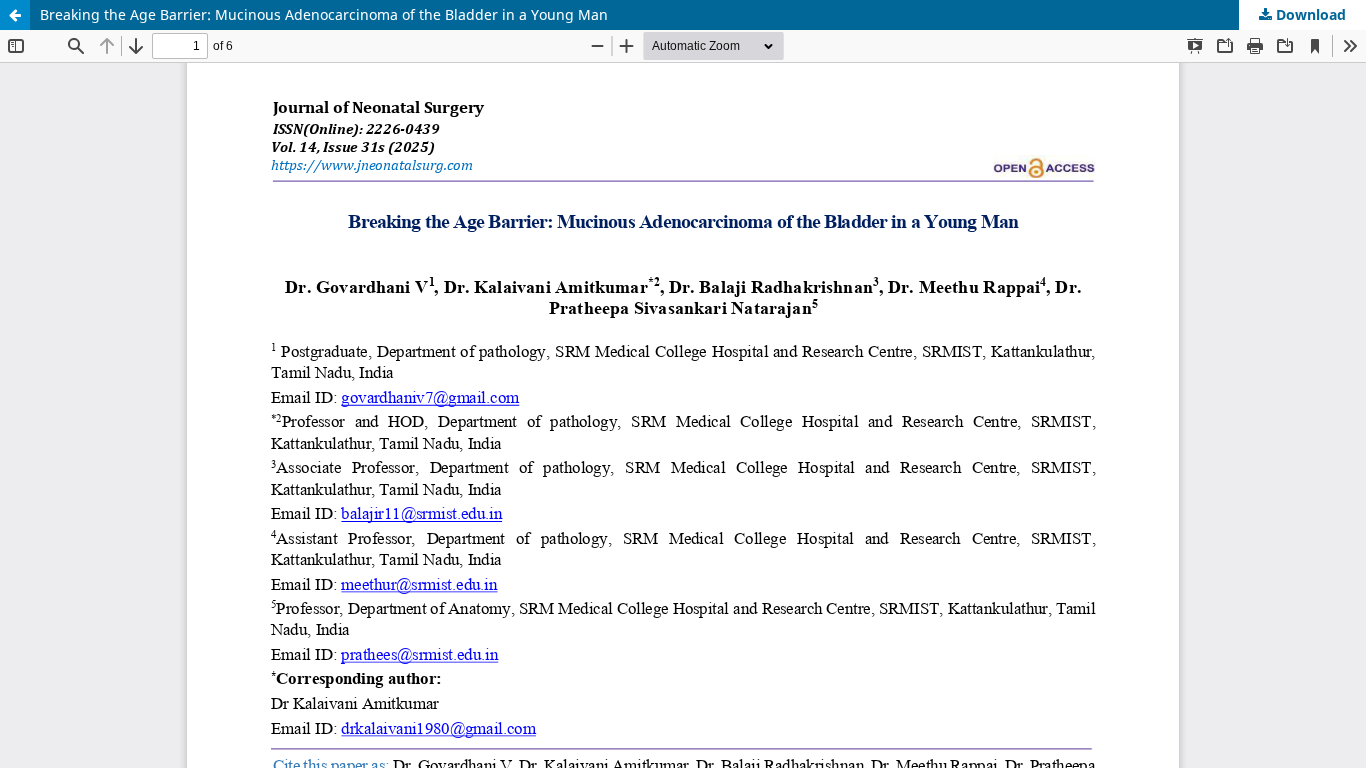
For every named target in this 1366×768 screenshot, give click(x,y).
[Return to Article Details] (15, 15)
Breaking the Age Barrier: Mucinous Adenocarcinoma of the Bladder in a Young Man (324, 14)
